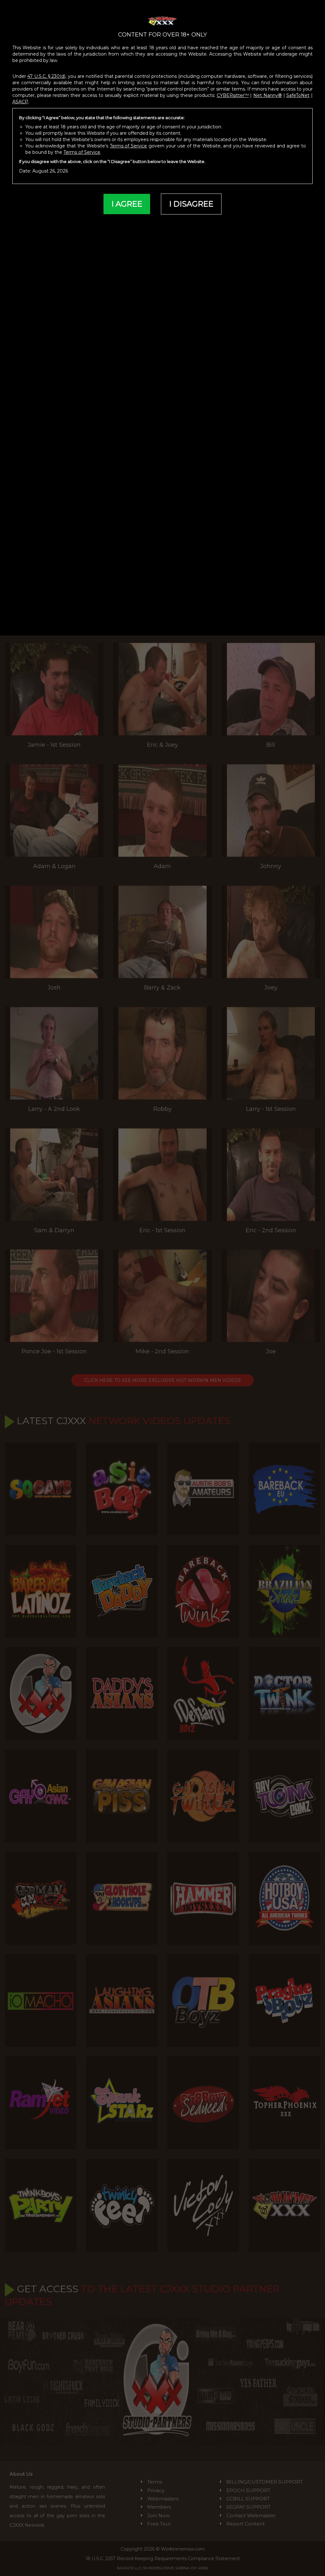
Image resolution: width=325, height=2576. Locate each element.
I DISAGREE (191, 204)
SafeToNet (298, 95)
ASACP (20, 102)
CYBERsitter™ (233, 95)
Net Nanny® (268, 95)
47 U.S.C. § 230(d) (46, 76)
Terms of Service (129, 146)
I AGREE (127, 204)
